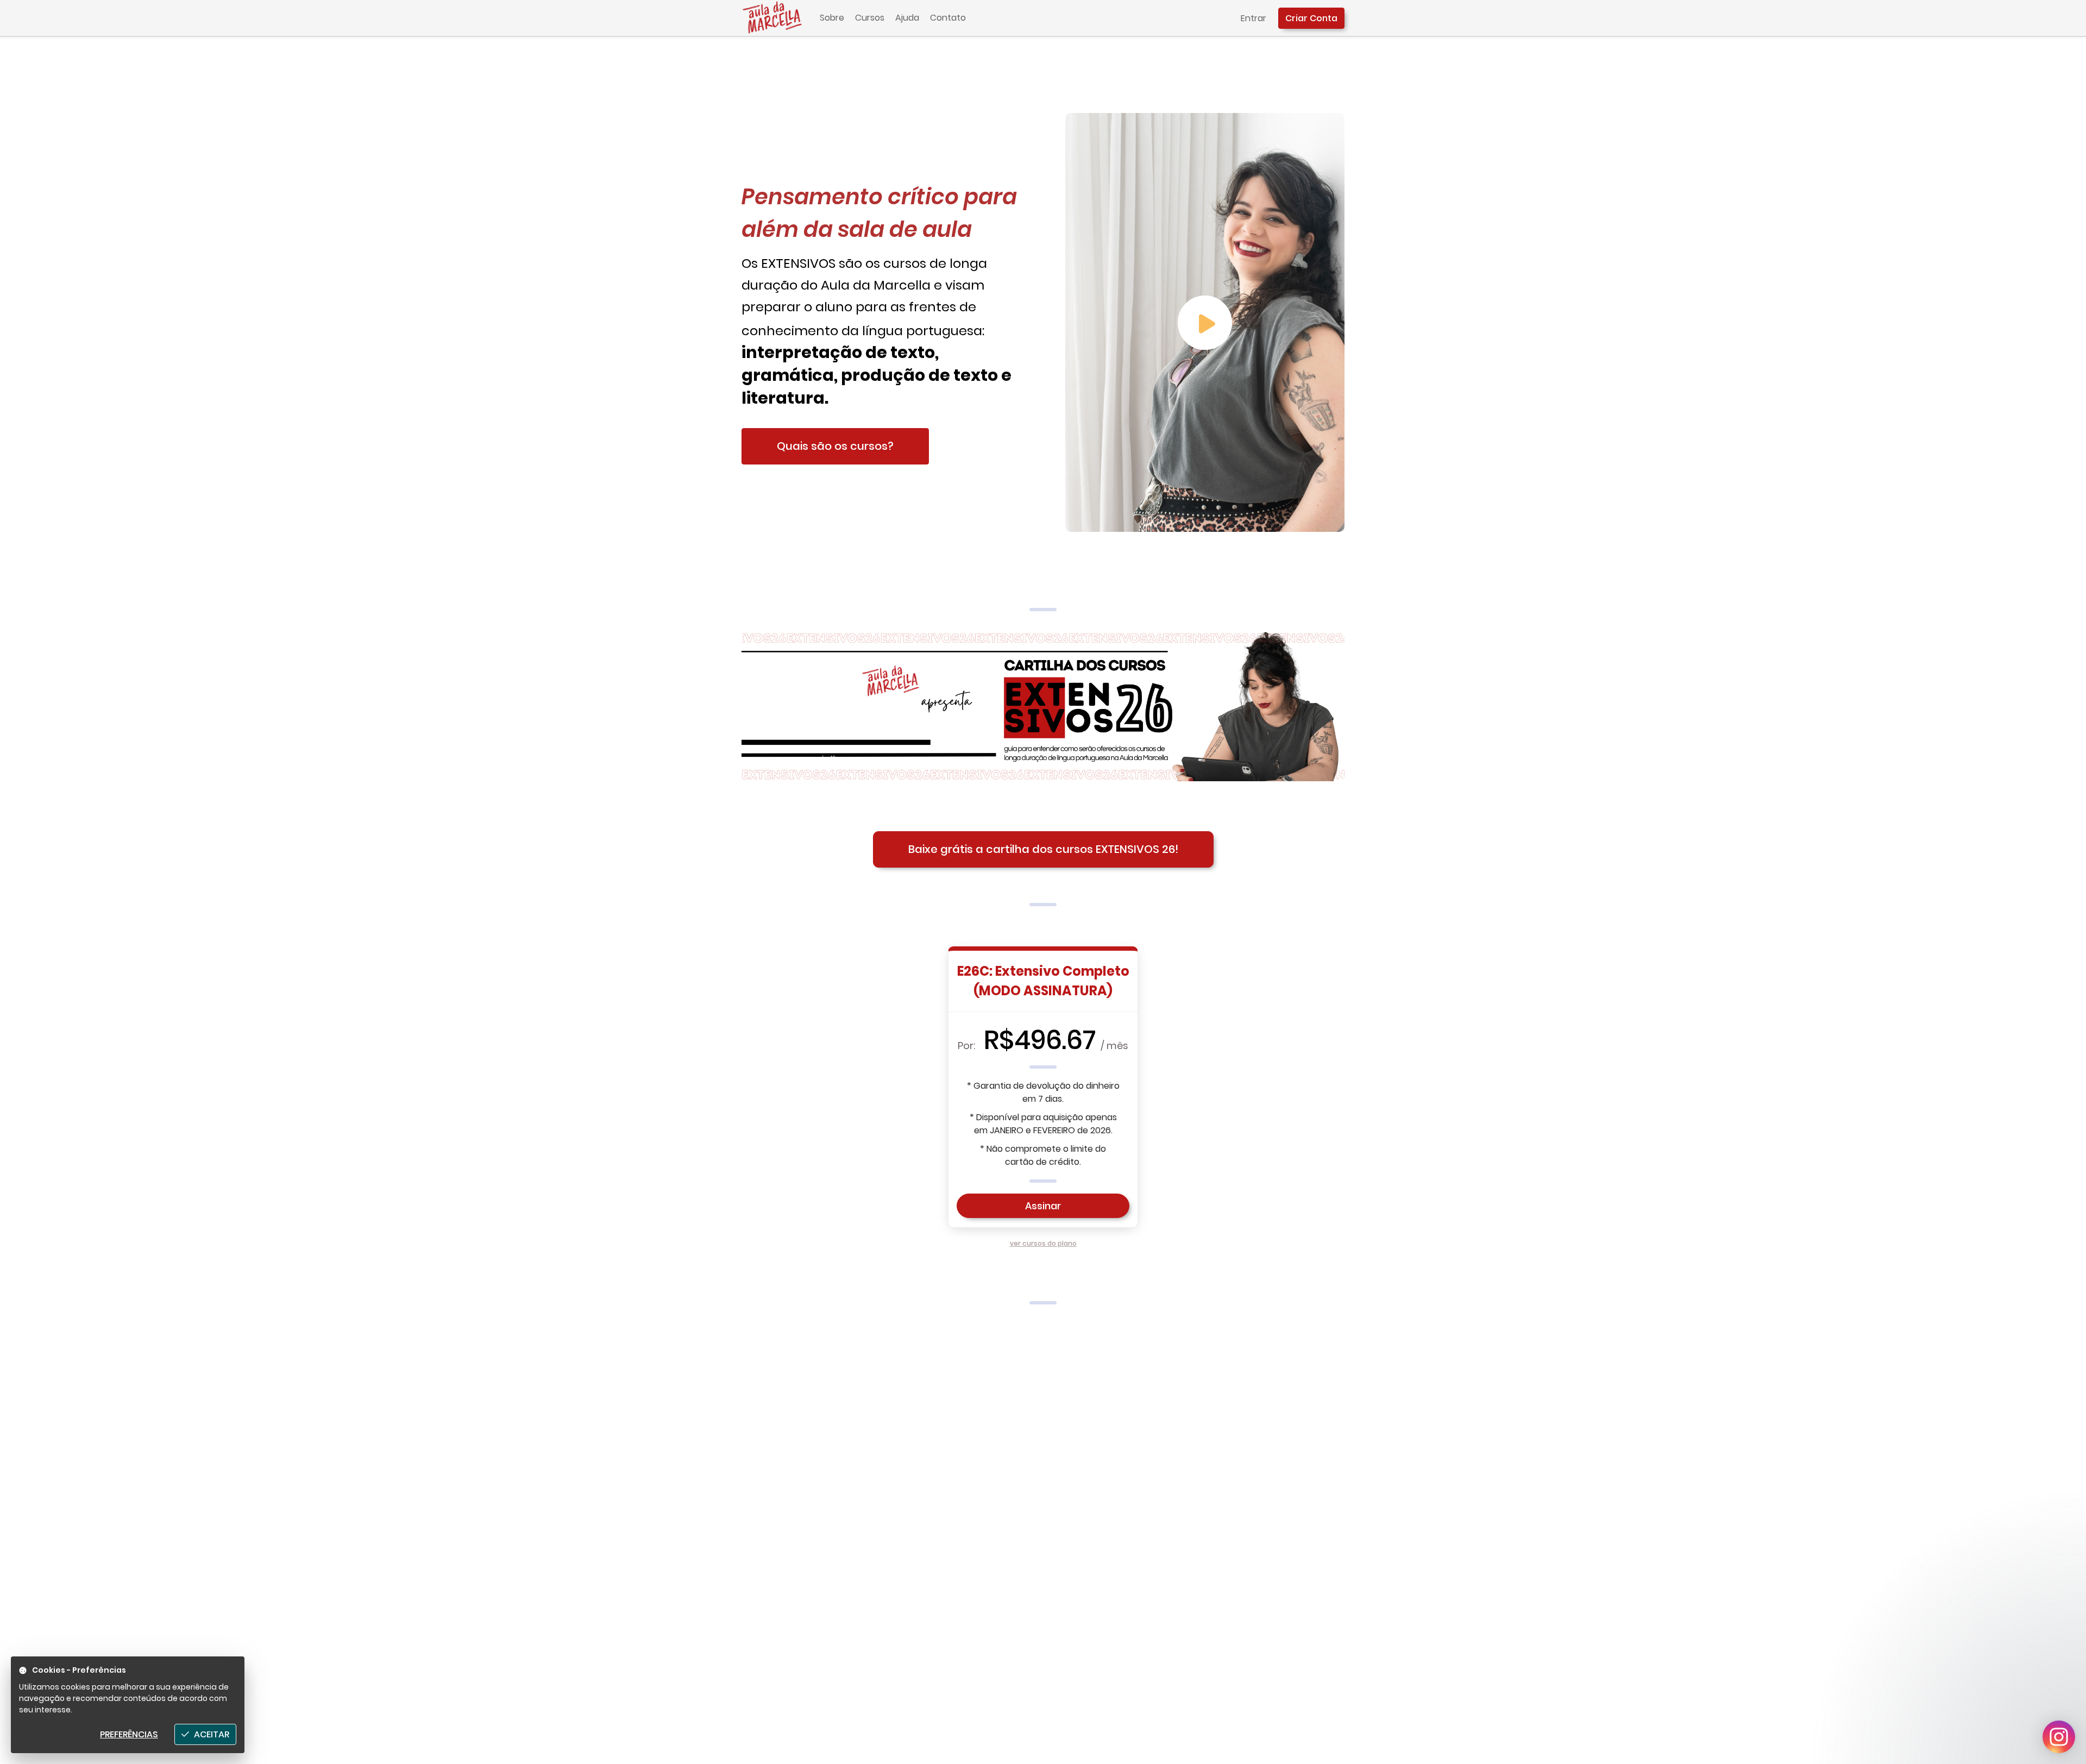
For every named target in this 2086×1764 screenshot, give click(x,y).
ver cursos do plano (1043, 1243)
